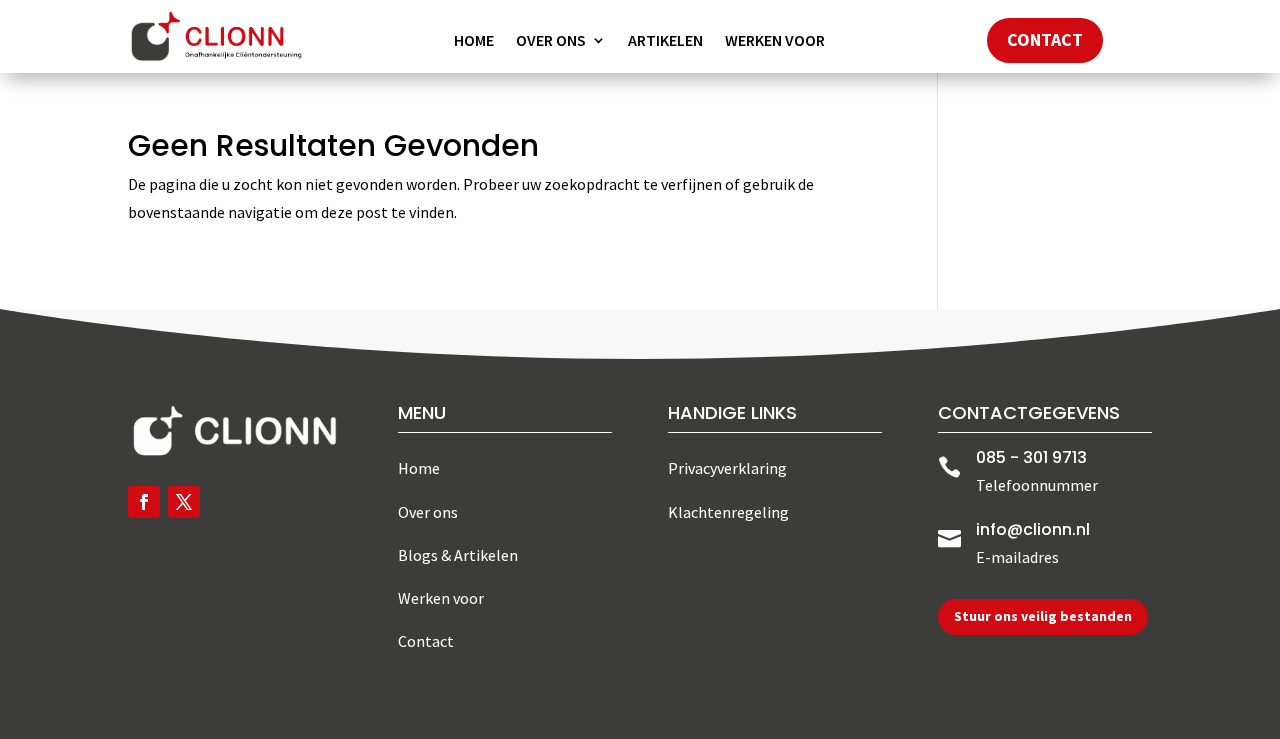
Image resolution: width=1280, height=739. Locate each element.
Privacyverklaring (727, 468)
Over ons (551, 41)
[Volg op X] (184, 502)
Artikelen (665, 41)
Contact (1045, 39)
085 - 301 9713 (1031, 457)
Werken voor (775, 41)
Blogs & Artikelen (458, 555)
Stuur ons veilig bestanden (1043, 616)
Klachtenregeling (728, 512)
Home (474, 41)
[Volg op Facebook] (144, 502)
